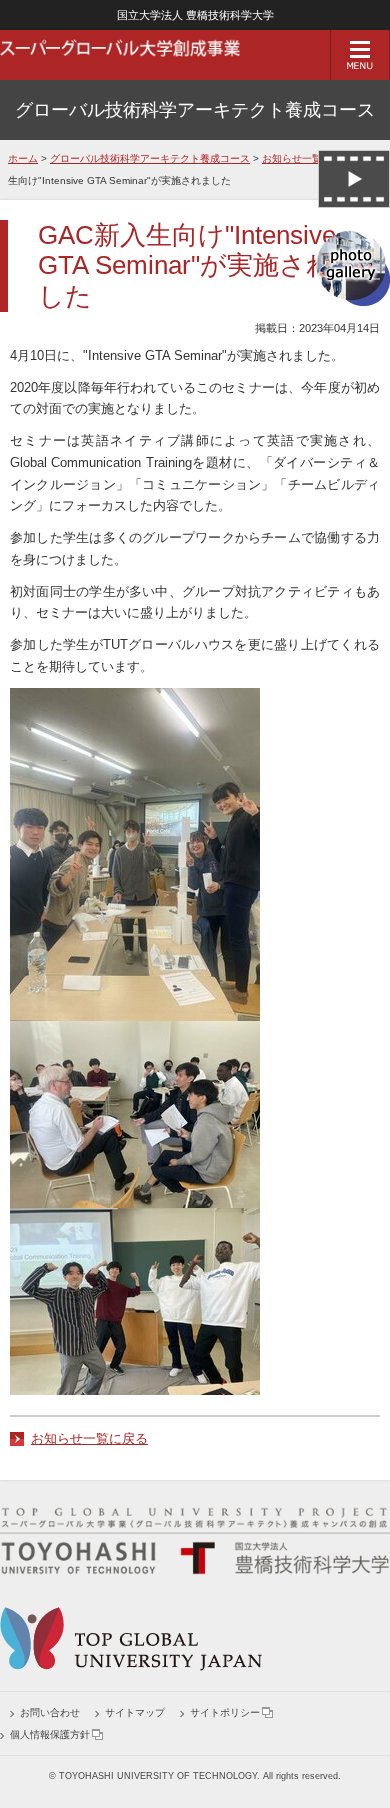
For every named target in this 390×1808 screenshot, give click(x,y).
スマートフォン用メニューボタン (360, 55)
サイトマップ (135, 1712)
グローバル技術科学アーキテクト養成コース (195, 110)
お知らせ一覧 (292, 158)
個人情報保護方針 (50, 1734)
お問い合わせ (50, 1712)
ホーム (23, 158)
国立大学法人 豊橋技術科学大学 (195, 15)
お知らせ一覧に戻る (89, 1438)
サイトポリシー (225, 1712)
